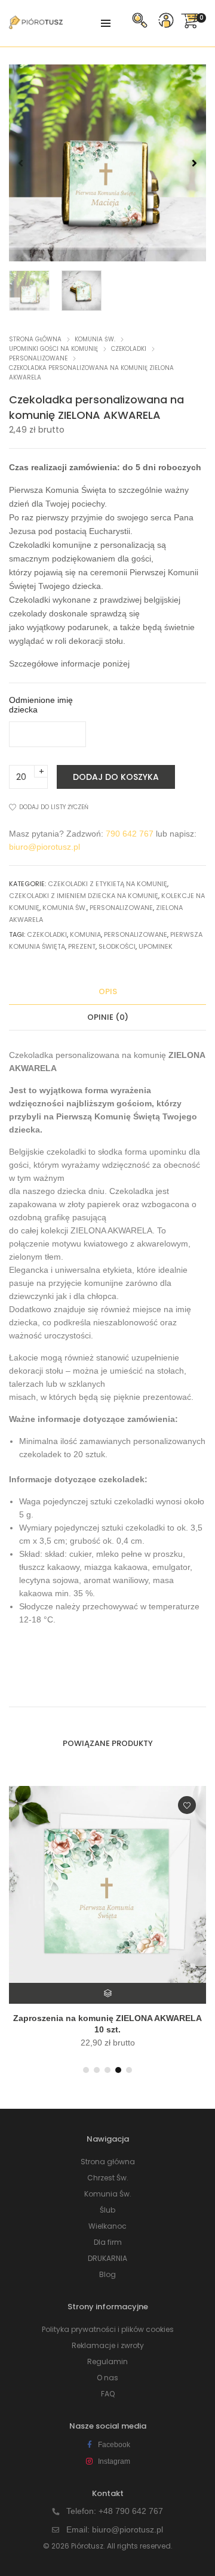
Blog (107, 2274)
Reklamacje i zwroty (108, 2345)
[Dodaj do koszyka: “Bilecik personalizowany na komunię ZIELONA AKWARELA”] (109, 1993)
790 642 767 (130, 834)
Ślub (107, 2210)
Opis (108, 991)
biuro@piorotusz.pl (44, 847)
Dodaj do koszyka (116, 777)
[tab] (107, 992)
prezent (82, 946)
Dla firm (108, 2242)
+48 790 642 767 (131, 2511)
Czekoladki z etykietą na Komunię (107, 884)
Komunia (85, 934)
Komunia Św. (95, 339)
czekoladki (47, 934)
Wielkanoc (107, 2226)
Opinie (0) (108, 1017)
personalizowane (136, 934)
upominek (156, 946)
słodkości (117, 946)
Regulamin (107, 2361)
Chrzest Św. (108, 2178)
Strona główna (35, 339)
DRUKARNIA (107, 2258)
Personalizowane (38, 358)
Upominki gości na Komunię (53, 349)
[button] (194, 163)
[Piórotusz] (36, 24)
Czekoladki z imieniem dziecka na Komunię (84, 896)
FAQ (108, 2394)
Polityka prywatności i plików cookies (108, 2329)
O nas (107, 2378)
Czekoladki (129, 349)
